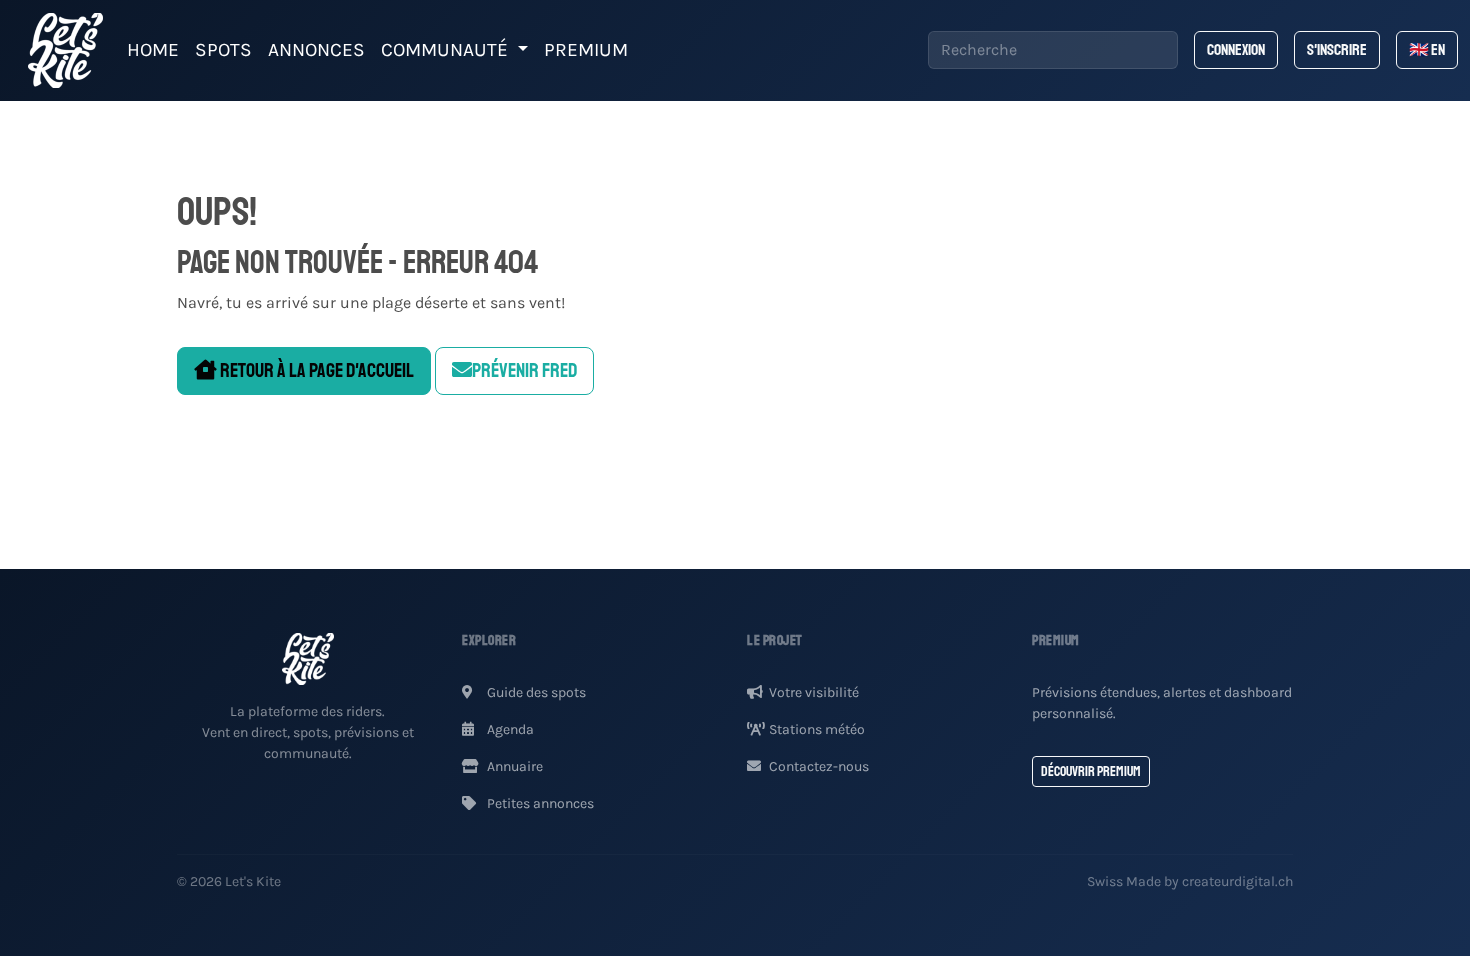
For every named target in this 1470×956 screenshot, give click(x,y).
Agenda (509, 729)
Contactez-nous (819, 766)
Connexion (1236, 50)
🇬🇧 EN (1427, 50)
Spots (223, 49)
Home (153, 49)
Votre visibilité (814, 692)
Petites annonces (539, 803)
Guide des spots (535, 692)
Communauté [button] (447, 49)
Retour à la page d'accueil (315, 370)
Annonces (316, 49)
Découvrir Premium (1091, 771)
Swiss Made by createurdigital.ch (1190, 881)
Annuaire (513, 766)
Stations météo (817, 729)
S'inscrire (1337, 50)
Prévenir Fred (524, 370)
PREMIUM (586, 49)
